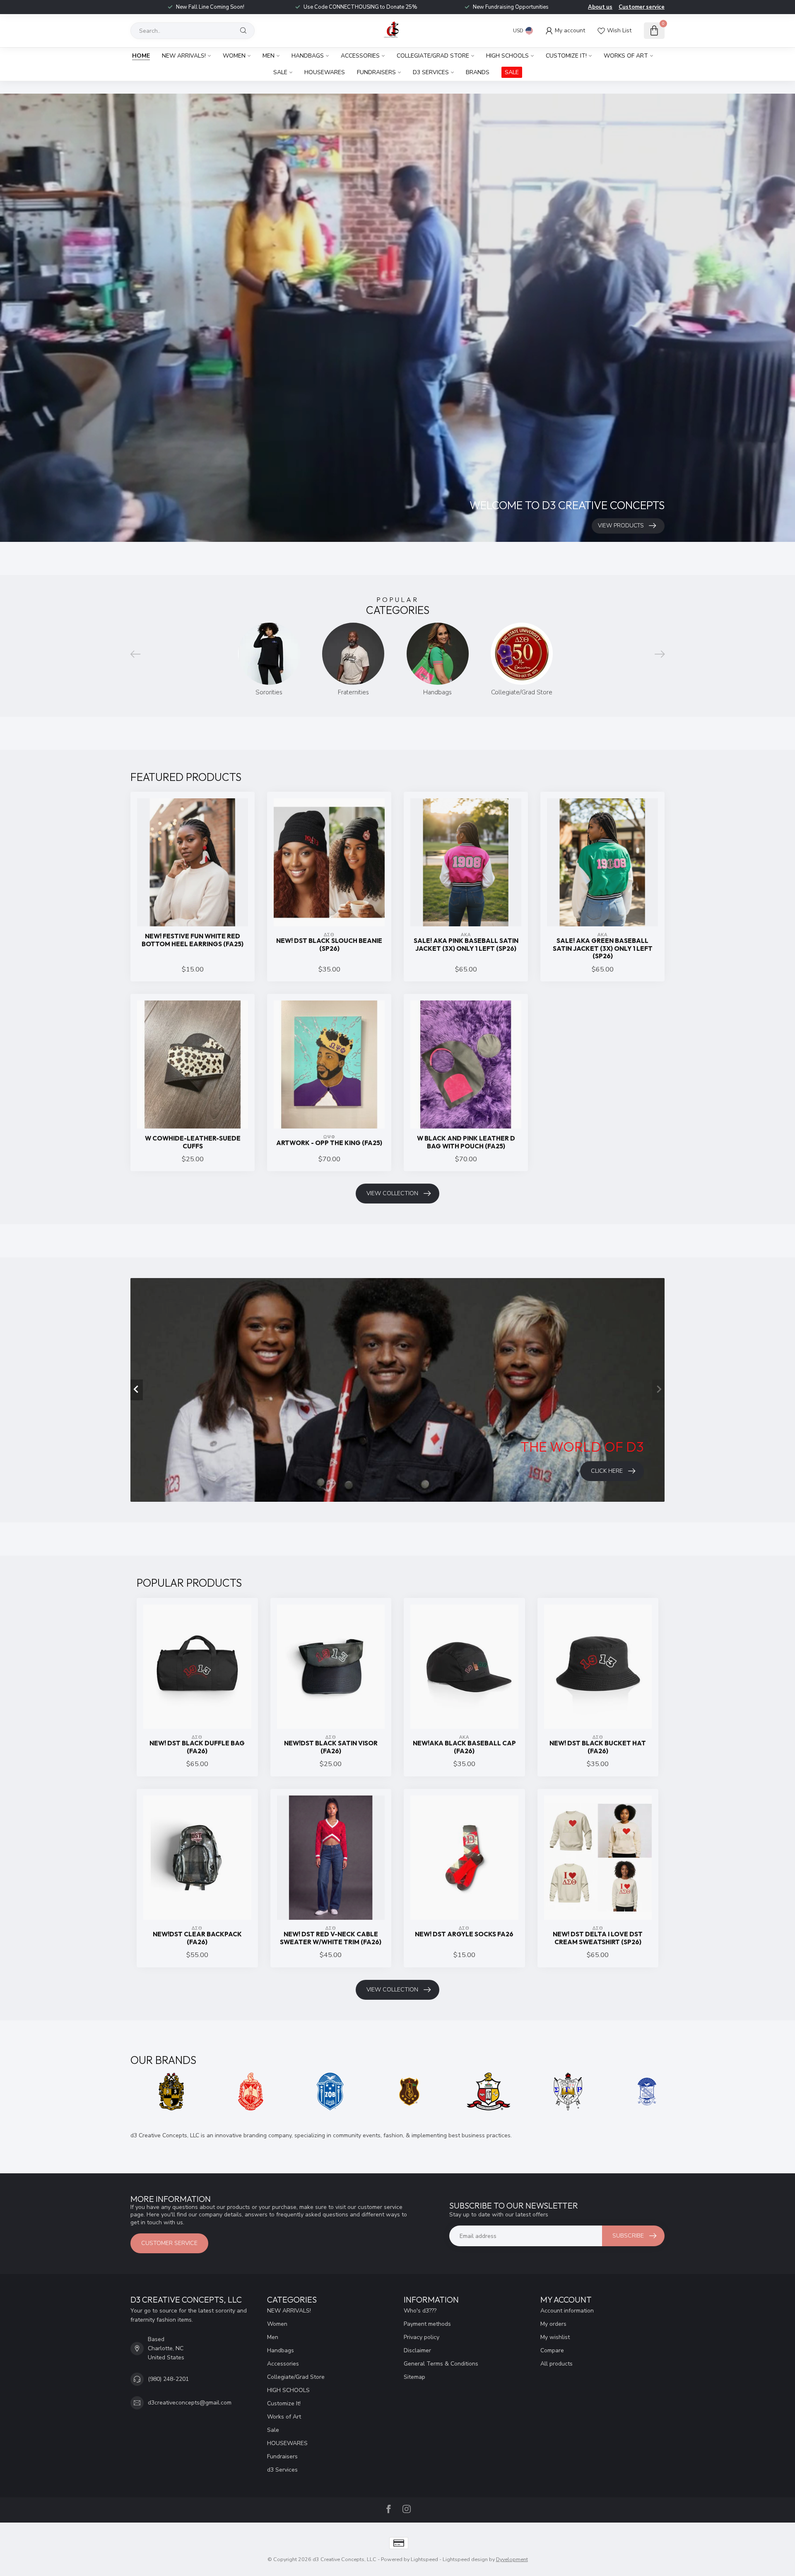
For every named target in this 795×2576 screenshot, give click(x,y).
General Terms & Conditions (441, 2364)
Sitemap (414, 2377)
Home (141, 56)
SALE (512, 72)
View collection (392, 1193)
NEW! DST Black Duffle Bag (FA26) (197, 1747)
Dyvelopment (512, 2559)
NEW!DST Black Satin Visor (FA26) (331, 1747)
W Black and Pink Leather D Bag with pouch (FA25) (466, 1142)
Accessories (360, 56)
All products (556, 2364)
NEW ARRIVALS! (184, 56)
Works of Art (626, 56)
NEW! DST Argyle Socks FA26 (464, 1934)
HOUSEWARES (325, 72)
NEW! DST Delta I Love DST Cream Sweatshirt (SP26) (598, 1938)
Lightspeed (424, 2559)
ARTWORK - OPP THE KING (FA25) (329, 1143)
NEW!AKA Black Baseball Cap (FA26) (464, 1747)
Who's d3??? (420, 2311)
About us (600, 7)
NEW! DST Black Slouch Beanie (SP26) (329, 945)
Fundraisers (376, 72)
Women (234, 56)
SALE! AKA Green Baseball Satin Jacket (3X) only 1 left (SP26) (603, 948)
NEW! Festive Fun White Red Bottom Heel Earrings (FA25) (193, 940)
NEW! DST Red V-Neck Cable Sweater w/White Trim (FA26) (331, 1938)
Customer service (642, 7)
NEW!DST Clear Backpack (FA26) (197, 1938)
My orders (553, 2324)
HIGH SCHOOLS (507, 56)
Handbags (308, 56)
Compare (552, 2350)
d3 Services (431, 72)
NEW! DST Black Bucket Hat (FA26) (598, 1747)
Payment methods (427, 2324)
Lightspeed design (465, 2559)
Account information (567, 2311)
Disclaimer (417, 2350)
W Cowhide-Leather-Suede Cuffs (193, 1142)
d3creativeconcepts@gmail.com (190, 2403)
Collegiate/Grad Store (433, 56)
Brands (478, 72)
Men (269, 56)
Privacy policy (422, 2337)
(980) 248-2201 (168, 2379)
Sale (280, 72)
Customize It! (566, 56)
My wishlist (555, 2337)
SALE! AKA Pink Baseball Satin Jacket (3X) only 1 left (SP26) (466, 945)
